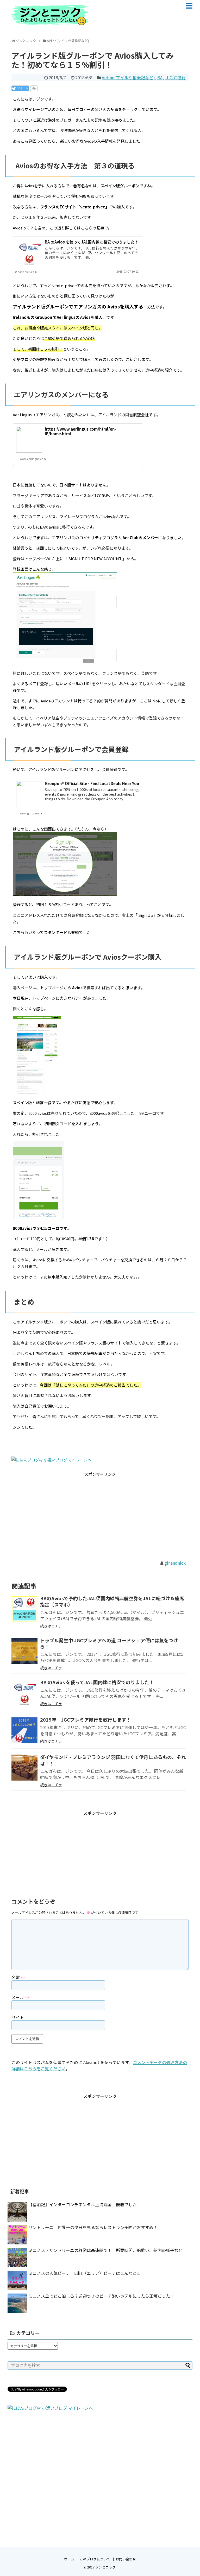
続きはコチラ (51, 1626)
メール (20, 1997)
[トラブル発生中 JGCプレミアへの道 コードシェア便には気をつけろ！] (24, 1651)
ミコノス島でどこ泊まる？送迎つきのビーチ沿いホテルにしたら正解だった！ (101, 2296)
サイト (18, 2017)
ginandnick (175, 1563)
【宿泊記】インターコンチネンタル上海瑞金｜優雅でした (83, 2204)
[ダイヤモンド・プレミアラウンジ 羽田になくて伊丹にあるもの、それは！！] (24, 1768)
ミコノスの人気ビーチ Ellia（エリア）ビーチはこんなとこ (85, 2273)
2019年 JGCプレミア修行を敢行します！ (86, 1719)
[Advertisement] (100, 1514)
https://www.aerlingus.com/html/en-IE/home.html (80, 431)
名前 (18, 1977)
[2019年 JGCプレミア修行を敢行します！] (24, 1730)
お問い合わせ (126, 2559)
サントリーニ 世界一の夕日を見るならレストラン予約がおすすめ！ (93, 2227)
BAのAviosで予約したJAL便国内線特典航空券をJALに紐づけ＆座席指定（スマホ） (112, 1601)
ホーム (69, 2559)
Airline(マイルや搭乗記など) (128, 77)
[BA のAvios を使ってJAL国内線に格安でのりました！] (24, 1693)
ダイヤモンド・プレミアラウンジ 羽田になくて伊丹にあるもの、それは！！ (113, 1760)
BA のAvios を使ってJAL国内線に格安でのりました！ (92, 242)
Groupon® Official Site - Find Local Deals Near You (92, 783)
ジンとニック (105, 2567)
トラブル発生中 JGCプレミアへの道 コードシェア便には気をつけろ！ (109, 1643)
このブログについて (95, 2559)
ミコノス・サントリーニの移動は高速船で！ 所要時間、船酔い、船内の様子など (105, 2250)
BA (160, 77)
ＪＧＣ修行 (175, 77)
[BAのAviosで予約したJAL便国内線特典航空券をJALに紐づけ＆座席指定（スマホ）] (24, 1609)
